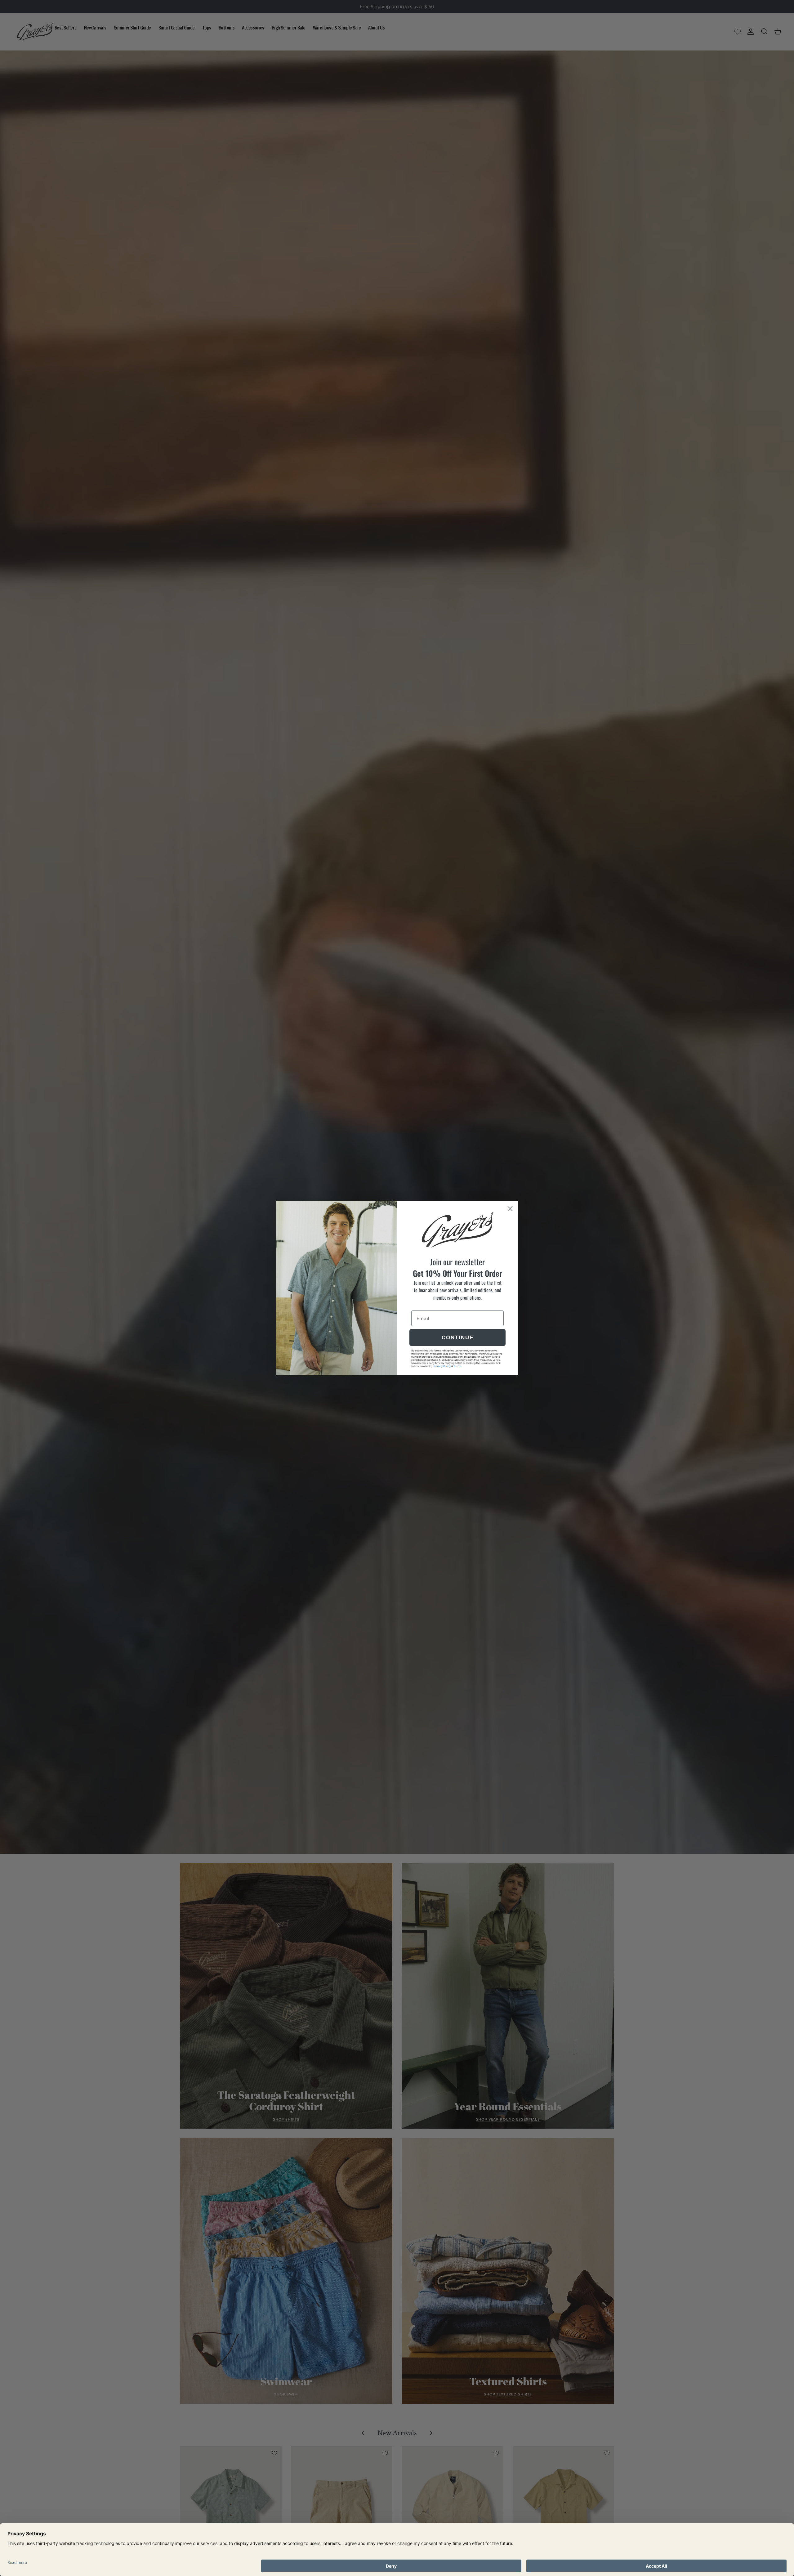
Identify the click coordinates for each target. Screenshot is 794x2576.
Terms (457, 1366)
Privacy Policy (442, 1366)
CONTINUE (458, 1338)
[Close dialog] (510, 1209)
